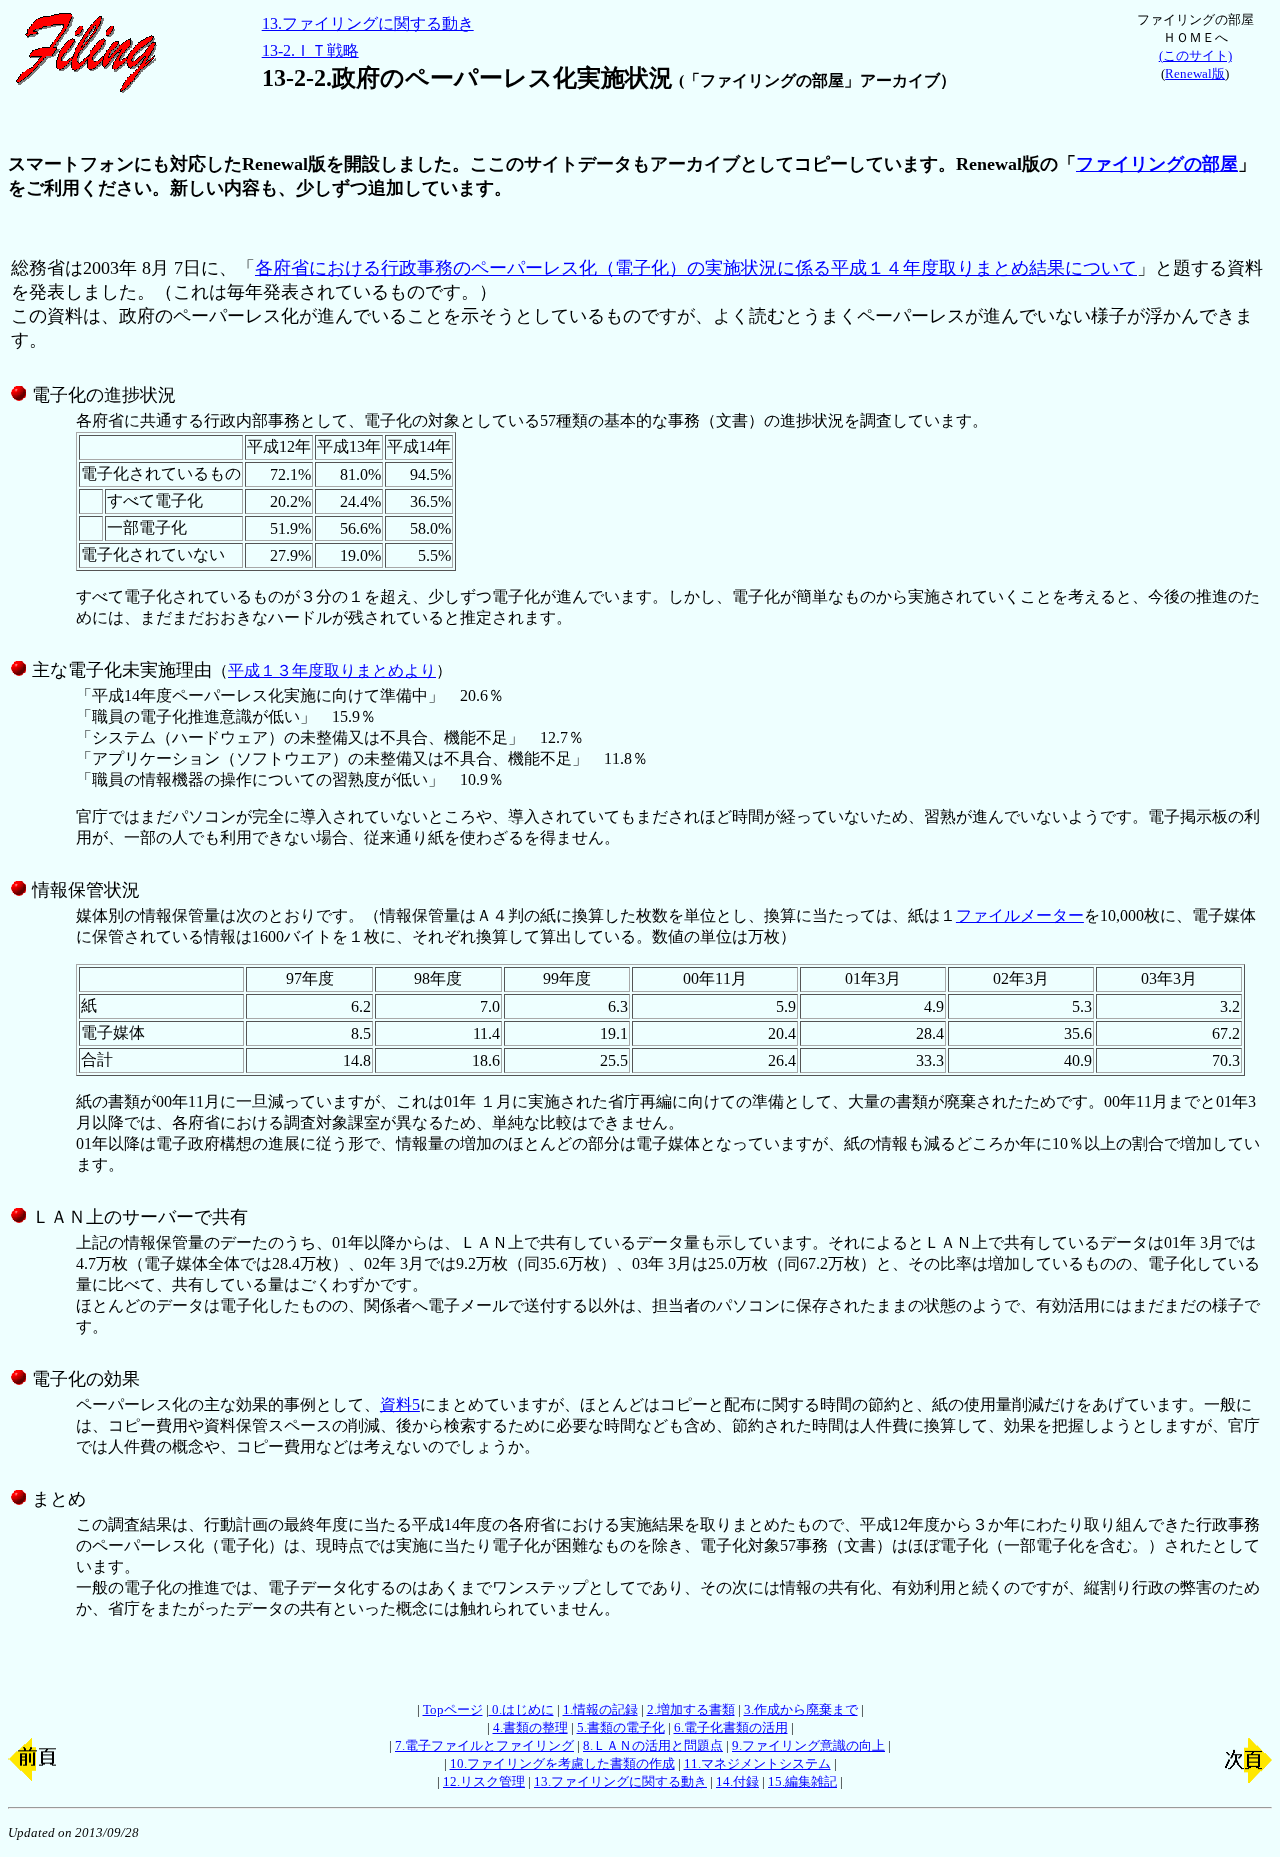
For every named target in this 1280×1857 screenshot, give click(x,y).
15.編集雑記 (802, 1781)
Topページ (453, 1709)
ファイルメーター (1020, 915)
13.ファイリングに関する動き (368, 23)
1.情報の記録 (600, 1709)
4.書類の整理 (530, 1727)
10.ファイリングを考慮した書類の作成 (562, 1763)
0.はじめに (521, 1709)
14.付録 (737, 1781)
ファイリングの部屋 (1157, 164)
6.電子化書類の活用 (731, 1727)
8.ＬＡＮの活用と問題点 (653, 1745)
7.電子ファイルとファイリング (484, 1745)
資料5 (400, 1404)
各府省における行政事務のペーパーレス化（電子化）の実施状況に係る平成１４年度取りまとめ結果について (696, 268)
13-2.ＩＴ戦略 (310, 50)
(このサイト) (1195, 55)
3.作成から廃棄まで (801, 1709)
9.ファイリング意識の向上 (808, 1745)
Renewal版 (1195, 73)
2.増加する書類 (691, 1709)
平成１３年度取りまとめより (332, 670)
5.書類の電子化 (621, 1727)
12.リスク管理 (484, 1781)
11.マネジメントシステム (757, 1763)
